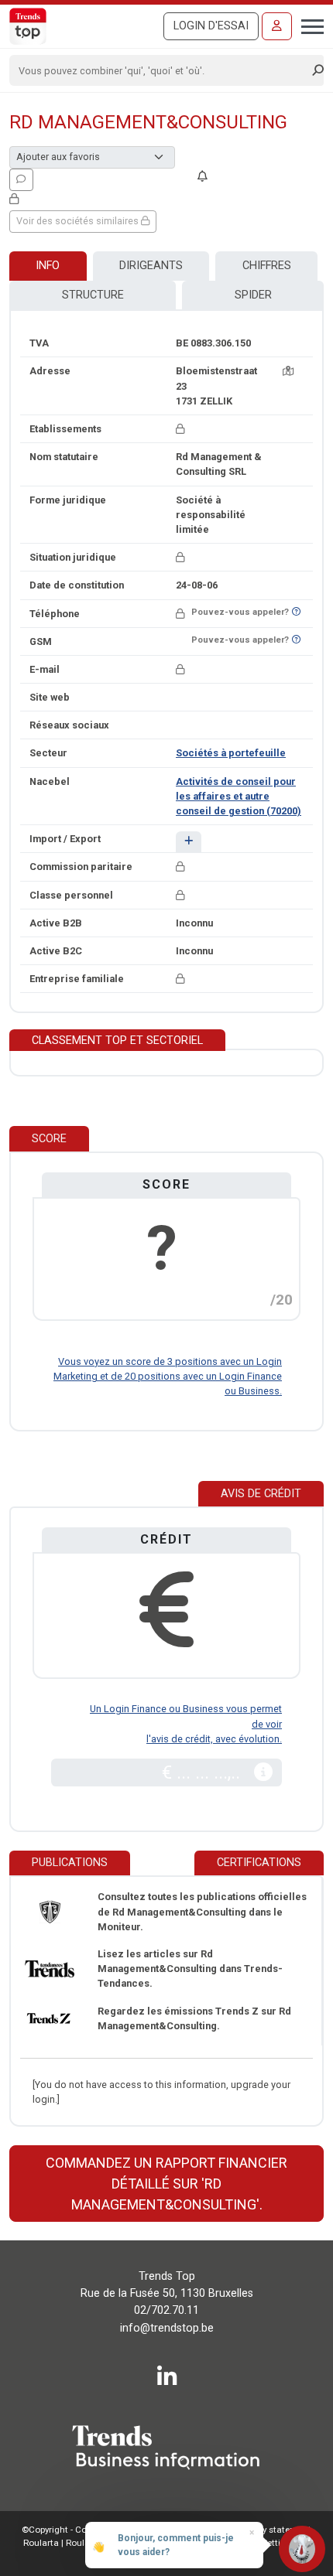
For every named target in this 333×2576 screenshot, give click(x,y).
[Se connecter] (277, 26)
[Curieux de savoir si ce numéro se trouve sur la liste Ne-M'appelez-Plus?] (296, 612)
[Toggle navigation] (308, 25)
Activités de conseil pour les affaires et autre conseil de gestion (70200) (239, 796)
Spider (253, 295)
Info (48, 266)
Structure (93, 295)
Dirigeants (151, 266)
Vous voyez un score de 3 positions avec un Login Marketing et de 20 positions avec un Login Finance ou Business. (168, 1376)
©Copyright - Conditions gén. (81, 2530)
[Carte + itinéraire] (288, 371)
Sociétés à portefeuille (231, 753)
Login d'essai (211, 26)
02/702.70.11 (166, 2310)
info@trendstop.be (167, 2328)
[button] (189, 842)
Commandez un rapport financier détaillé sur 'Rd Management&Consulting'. (166, 2184)
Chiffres (267, 266)
